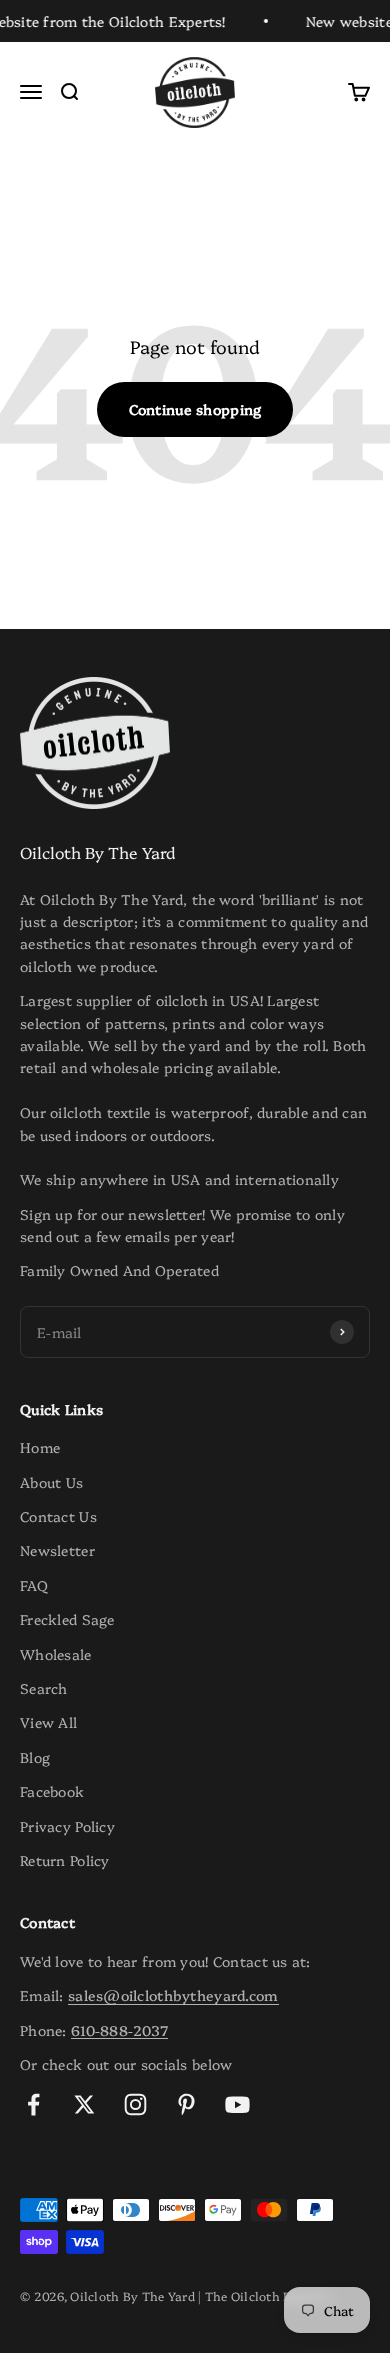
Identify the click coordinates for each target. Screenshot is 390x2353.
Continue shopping (195, 409)
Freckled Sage (67, 1619)
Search (44, 1688)
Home (40, 1447)
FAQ (34, 1585)
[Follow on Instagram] (135, 2104)
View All (48, 1722)
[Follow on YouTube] (237, 2104)
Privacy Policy (67, 1826)
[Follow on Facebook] (33, 2104)
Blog (35, 1757)
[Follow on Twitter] (84, 2104)
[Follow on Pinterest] (186, 2104)
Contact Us (58, 1516)
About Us (51, 1482)
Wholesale (56, 1654)
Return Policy (65, 1860)
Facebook (52, 1791)
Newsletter (57, 1550)
